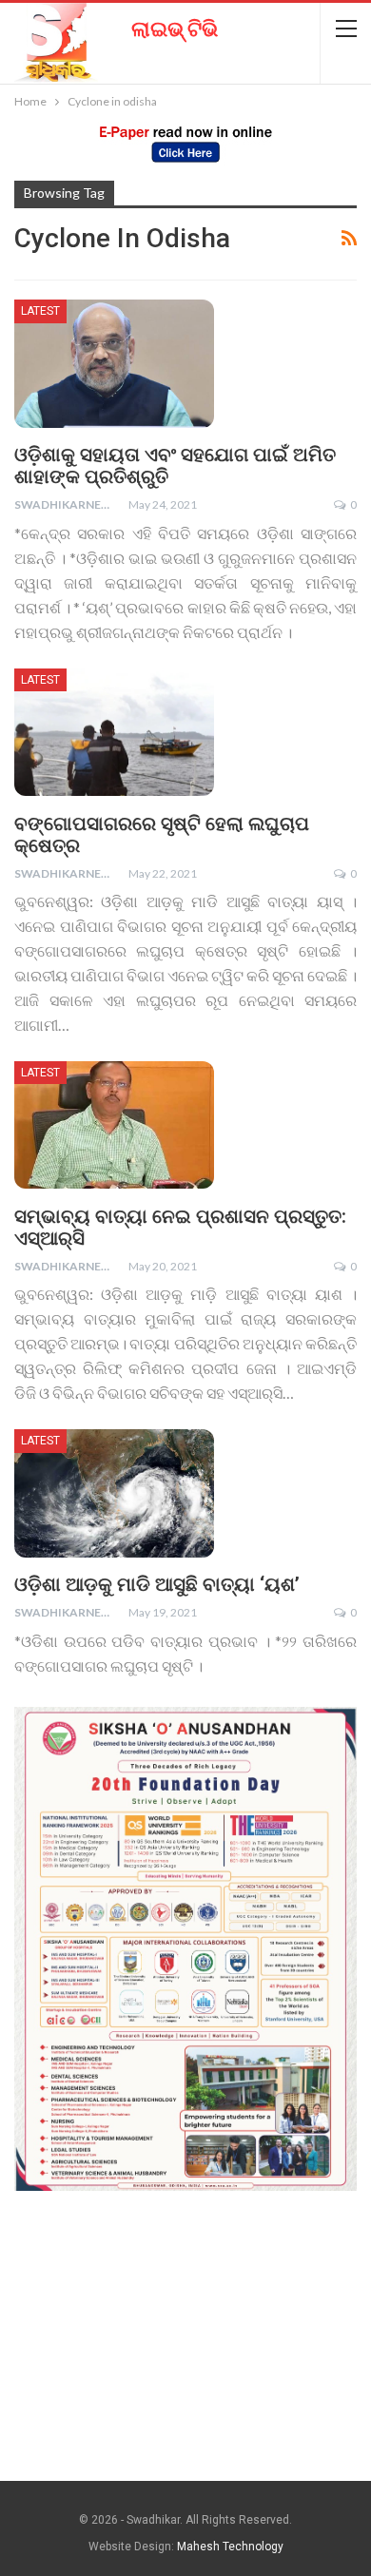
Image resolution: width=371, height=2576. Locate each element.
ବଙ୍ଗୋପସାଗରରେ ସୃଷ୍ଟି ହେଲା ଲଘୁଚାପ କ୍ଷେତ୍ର (162, 834)
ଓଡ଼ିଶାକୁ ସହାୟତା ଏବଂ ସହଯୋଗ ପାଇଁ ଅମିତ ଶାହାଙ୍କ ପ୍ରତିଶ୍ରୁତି (175, 465)
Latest (40, 311)
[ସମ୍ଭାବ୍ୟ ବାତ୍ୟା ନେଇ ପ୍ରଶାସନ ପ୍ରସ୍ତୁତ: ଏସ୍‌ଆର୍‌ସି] (114, 1125)
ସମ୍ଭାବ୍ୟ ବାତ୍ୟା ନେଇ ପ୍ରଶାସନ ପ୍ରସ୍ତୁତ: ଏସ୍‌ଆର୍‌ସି (180, 1227)
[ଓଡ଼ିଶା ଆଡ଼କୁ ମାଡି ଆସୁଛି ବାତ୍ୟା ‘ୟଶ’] (114, 1493)
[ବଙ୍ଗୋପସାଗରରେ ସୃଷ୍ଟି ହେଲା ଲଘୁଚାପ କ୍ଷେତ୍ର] (114, 732)
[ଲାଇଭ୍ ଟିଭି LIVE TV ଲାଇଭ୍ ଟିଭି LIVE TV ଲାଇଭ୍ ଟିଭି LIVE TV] (110, 36)
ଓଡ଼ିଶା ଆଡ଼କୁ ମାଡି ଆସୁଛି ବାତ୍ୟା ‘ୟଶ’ (157, 1584)
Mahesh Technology (230, 2547)
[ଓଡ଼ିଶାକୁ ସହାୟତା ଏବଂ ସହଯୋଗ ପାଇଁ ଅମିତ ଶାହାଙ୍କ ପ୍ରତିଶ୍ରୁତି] (114, 363)
